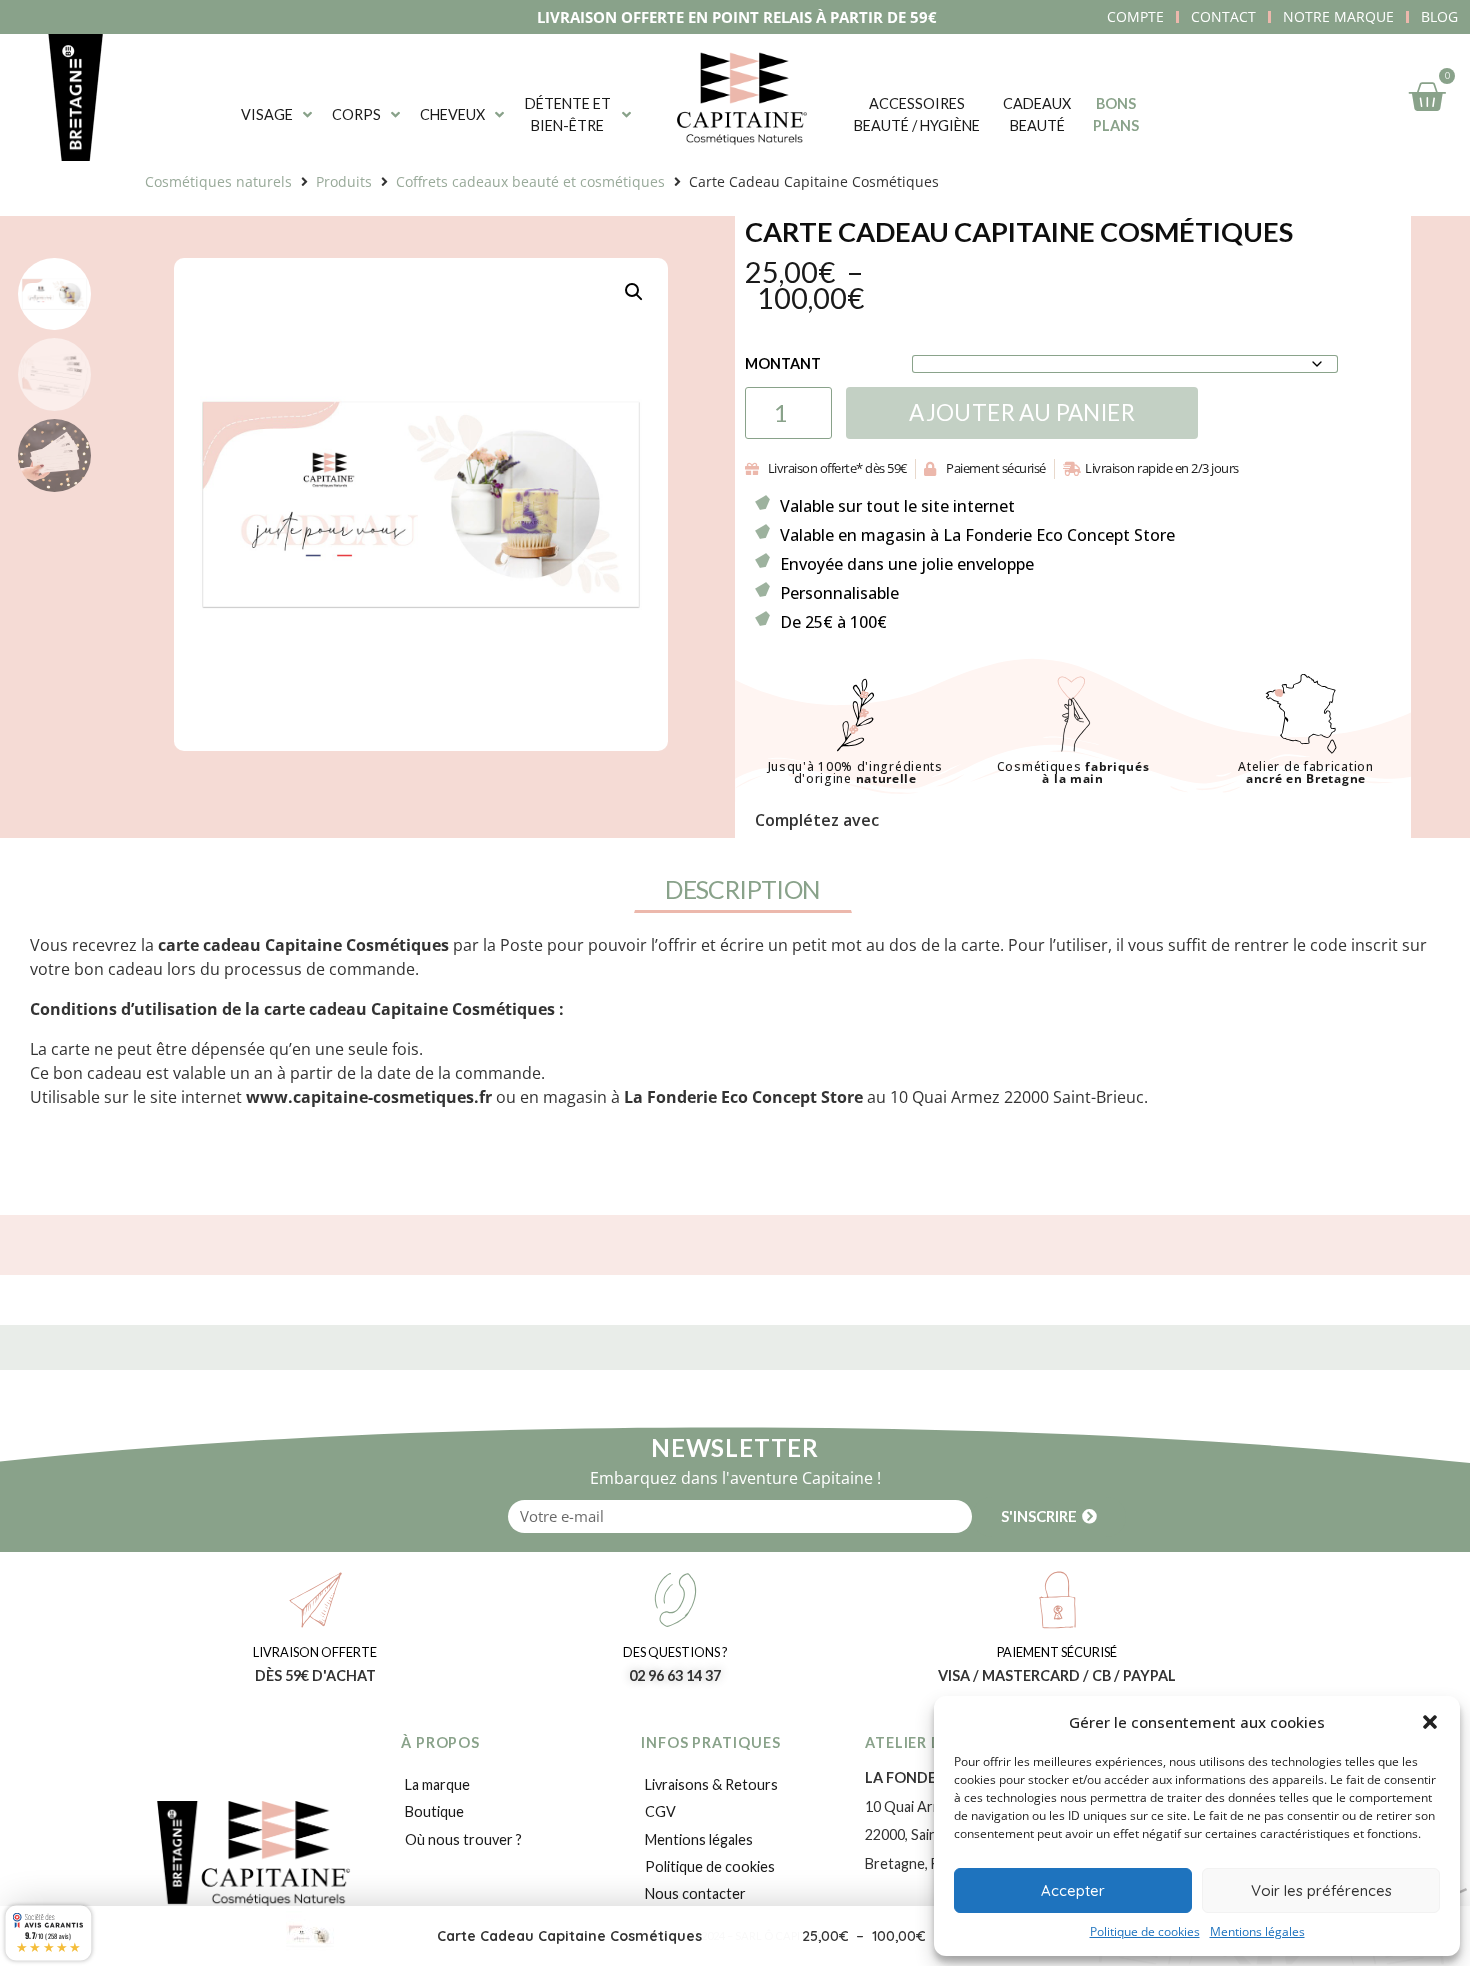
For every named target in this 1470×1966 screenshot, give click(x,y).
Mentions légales (1257, 1931)
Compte (1135, 16)
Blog (1439, 16)
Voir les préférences (1321, 1890)
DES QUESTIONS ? (675, 1652)
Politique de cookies (1145, 1931)
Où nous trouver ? (463, 1839)
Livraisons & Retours (711, 1784)
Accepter (1073, 1890)
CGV (660, 1811)
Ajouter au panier (1022, 412)
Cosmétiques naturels (218, 181)
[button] (1430, 1722)
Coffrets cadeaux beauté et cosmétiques (530, 181)
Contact (1223, 16)
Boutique (434, 1811)
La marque (437, 1784)
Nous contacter (695, 1893)
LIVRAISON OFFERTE (315, 1652)
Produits (344, 181)
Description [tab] (742, 889)
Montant (783, 364)
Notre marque (1338, 16)
